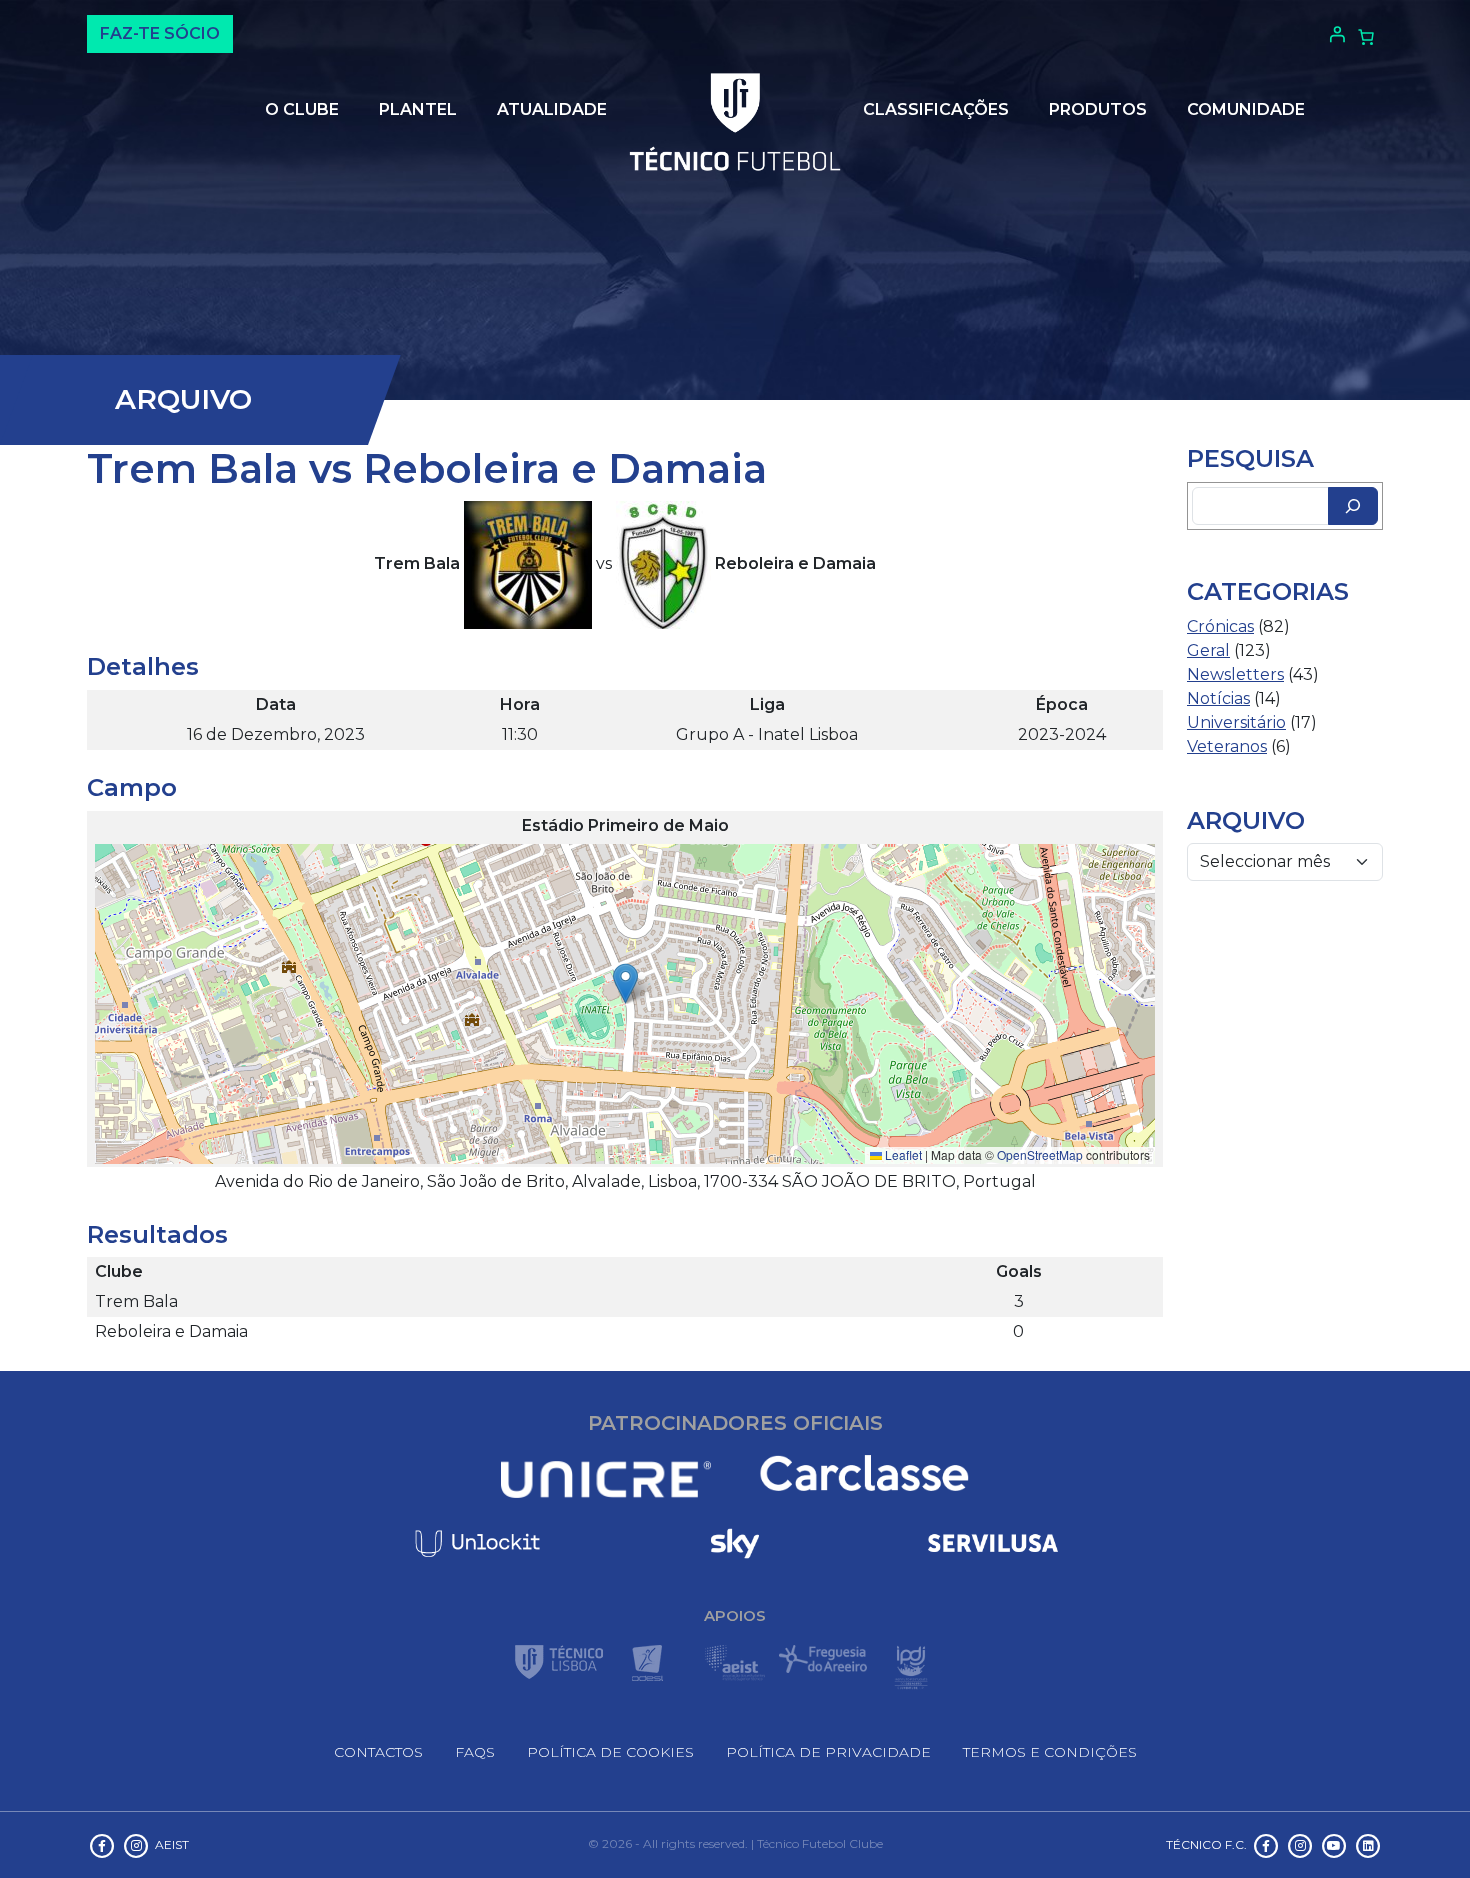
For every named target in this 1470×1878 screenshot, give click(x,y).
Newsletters (1235, 674)
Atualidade (552, 109)
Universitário (1236, 722)
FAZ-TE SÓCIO (160, 33)
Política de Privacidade (828, 1752)
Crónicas (1220, 626)
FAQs (475, 1752)
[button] (625, 983)
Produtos (1098, 109)
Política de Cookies (610, 1752)
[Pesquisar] (1353, 506)
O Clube (302, 109)
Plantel (418, 109)
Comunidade (1246, 109)
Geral (1208, 650)
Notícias (1218, 698)
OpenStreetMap (1040, 1154)
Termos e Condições (1050, 1752)
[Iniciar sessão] (1334, 34)
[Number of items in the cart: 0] (1366, 37)
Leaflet (902, 1154)
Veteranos (1227, 746)
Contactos (378, 1752)
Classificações (936, 109)
